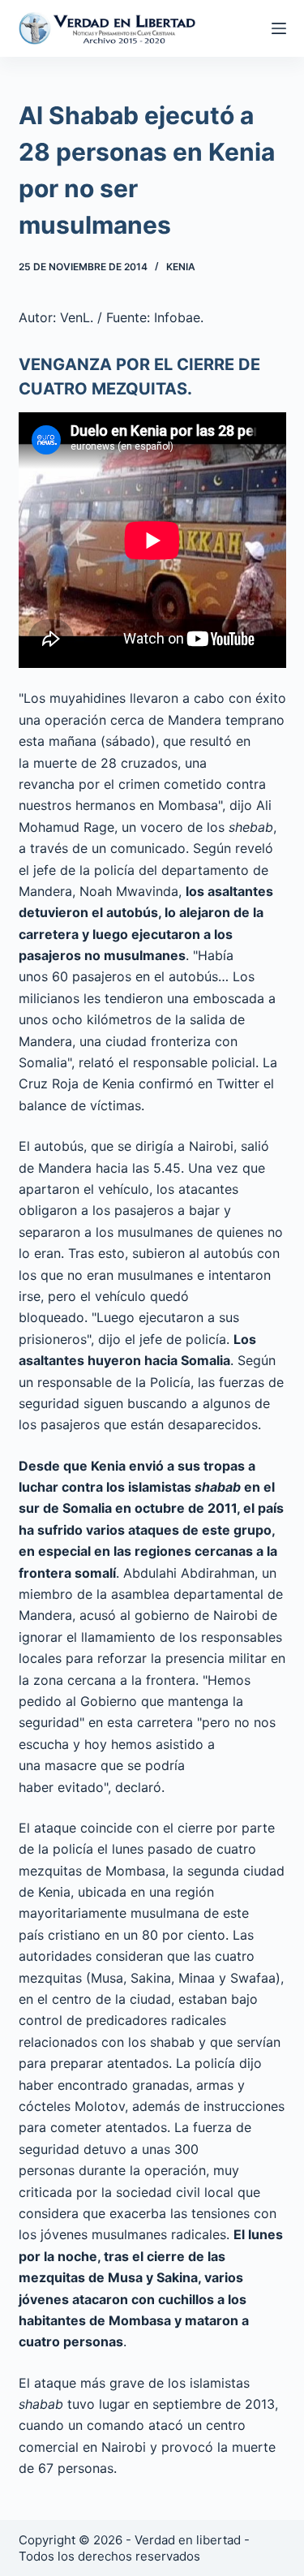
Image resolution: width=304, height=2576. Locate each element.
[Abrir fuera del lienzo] (279, 28)
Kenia (181, 267)
